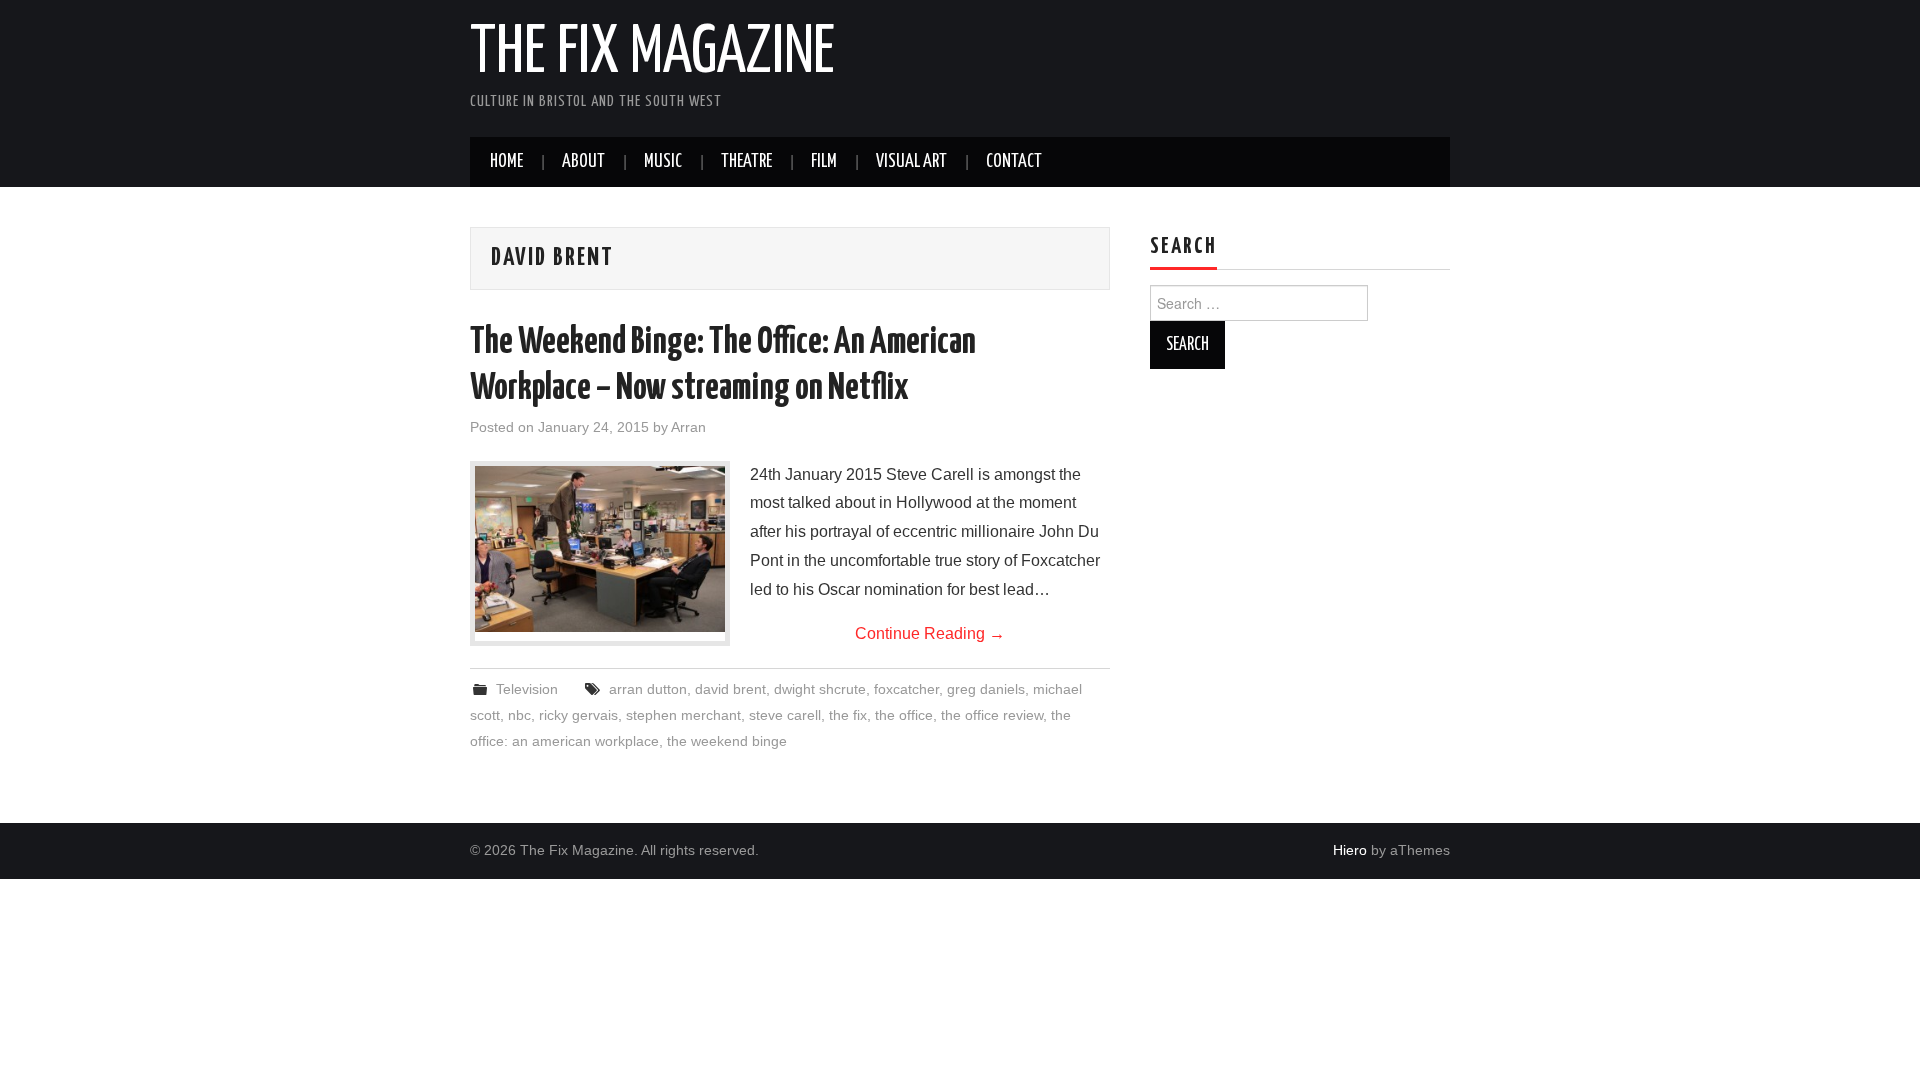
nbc (519, 715)
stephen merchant (683, 715)
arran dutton (648, 689)
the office (904, 715)
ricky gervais (578, 715)
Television (527, 689)
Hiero (1350, 850)
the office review (992, 715)
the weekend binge (727, 741)
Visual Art (911, 162)
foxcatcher (906, 689)
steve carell (785, 715)
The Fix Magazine (652, 54)
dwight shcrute (820, 689)
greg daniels (986, 689)
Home (506, 162)
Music (663, 162)
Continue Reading (930, 633)
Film (824, 162)
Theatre (746, 162)
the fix (848, 715)
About (583, 162)
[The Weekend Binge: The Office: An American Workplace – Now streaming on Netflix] (600, 549)
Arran (688, 427)
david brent (730, 689)
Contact (1014, 162)
